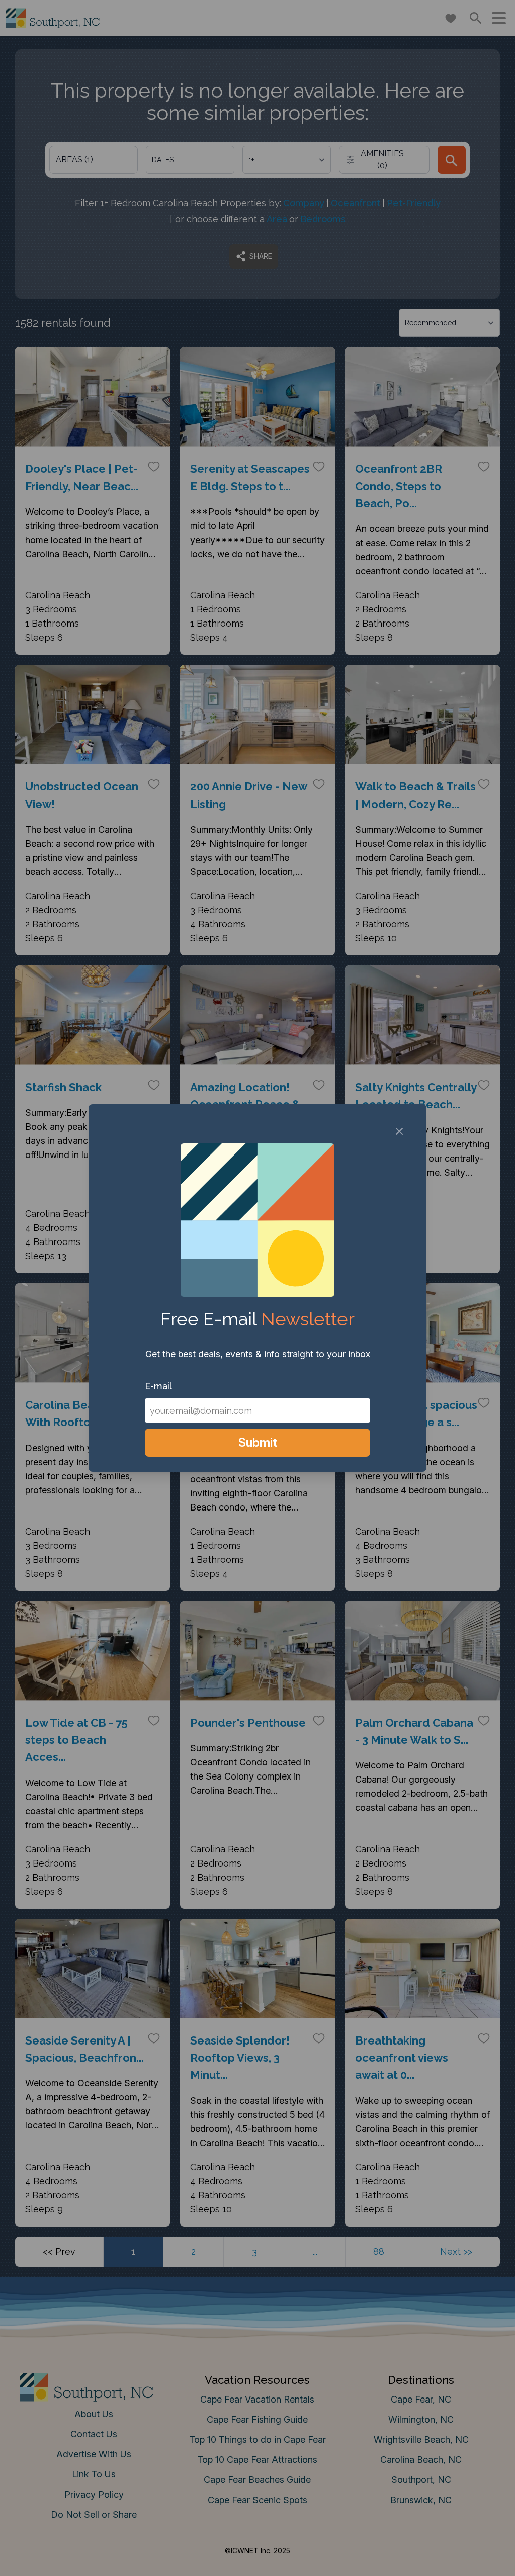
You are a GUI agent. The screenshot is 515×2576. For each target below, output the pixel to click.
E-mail (158, 1386)
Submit (258, 1442)
